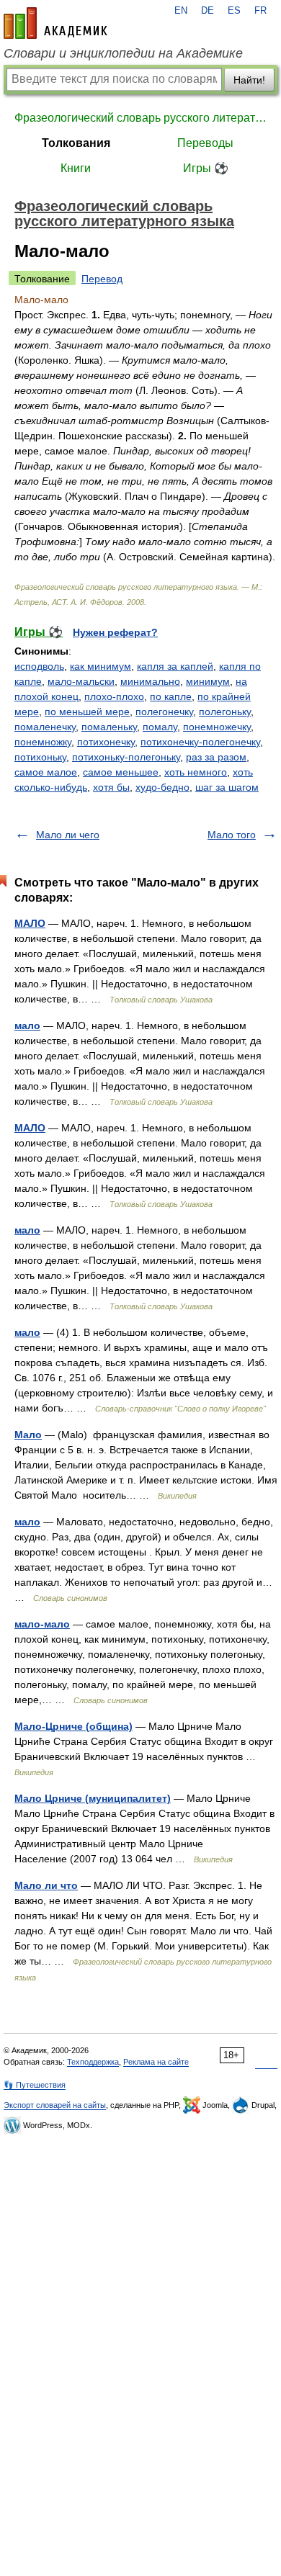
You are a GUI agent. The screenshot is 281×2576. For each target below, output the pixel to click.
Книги (76, 168)
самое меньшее (121, 772)
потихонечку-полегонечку (200, 742)
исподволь (39, 666)
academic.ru (55, 23)
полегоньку (225, 712)
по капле (171, 696)
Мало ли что (46, 1885)
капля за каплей (175, 666)
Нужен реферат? (115, 632)
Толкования (76, 143)
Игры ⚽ (206, 168)
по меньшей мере (87, 712)
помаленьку (109, 727)
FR (260, 11)
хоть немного (196, 772)
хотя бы (111, 787)
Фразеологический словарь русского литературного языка (140, 118)
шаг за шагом (227, 787)
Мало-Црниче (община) (73, 1726)
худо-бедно (162, 787)
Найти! (249, 80)
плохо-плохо (114, 696)
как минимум (101, 666)
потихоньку (40, 757)
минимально (150, 681)
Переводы (205, 143)
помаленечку (45, 727)
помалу (160, 727)
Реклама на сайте (156, 2062)
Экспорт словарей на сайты (55, 2105)
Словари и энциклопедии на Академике (123, 53)
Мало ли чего (68, 835)
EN (181, 11)
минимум (208, 681)
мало (27, 1026)
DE (208, 11)
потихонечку (106, 742)
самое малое (46, 772)
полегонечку (164, 712)
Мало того (232, 835)
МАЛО (30, 923)
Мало (28, 1435)
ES (234, 11)
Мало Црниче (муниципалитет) (93, 1798)
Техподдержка (93, 2062)
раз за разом (216, 757)
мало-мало (42, 1624)
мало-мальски (81, 681)
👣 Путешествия (35, 2085)
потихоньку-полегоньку (126, 757)
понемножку (43, 742)
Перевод (102, 279)
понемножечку (217, 727)
